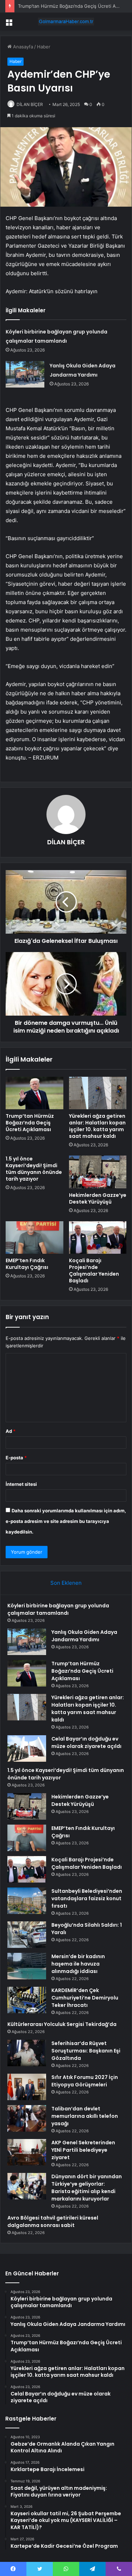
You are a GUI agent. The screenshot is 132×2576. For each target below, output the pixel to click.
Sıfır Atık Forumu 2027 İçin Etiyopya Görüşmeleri (85, 2081)
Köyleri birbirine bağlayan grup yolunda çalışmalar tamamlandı (58, 1609)
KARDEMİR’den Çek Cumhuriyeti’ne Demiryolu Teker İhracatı (85, 1998)
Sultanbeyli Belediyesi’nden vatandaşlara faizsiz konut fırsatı (87, 1898)
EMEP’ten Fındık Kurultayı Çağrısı (27, 1264)
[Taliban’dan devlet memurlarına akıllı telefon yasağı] (27, 2118)
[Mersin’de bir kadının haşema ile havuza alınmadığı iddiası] (27, 1966)
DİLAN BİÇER (30, 104)
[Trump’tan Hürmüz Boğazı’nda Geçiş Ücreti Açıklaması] (34, 1093)
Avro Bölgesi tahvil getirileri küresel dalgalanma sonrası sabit (53, 2221)
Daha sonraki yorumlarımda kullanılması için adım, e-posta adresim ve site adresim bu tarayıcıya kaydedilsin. (66, 1521)
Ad (11, 1431)
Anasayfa (22, 47)
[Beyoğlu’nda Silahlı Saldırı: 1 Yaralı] (27, 1935)
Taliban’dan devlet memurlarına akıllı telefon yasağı (85, 2116)
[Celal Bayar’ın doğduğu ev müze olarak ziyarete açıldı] (27, 1748)
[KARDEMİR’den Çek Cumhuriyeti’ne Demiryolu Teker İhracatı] (27, 2000)
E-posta (16, 1458)
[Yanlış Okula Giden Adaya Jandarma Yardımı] (25, 374)
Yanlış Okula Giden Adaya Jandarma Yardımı (84, 1636)
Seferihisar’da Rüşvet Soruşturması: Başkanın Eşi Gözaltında (86, 2051)
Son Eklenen (66, 1583)
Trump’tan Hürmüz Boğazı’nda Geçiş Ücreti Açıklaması (30, 1123)
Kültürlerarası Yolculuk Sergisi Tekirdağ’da (62, 2024)
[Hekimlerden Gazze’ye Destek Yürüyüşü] (98, 1172)
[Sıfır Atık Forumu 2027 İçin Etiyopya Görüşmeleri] (27, 2087)
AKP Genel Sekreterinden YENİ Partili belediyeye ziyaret (83, 2150)
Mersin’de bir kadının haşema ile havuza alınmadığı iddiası (78, 1964)
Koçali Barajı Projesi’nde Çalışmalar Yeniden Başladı (94, 1271)
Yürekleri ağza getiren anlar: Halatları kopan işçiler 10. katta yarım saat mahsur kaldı (97, 1126)
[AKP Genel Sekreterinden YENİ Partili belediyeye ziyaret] (27, 2152)
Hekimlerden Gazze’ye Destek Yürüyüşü (98, 1198)
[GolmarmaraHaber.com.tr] (66, 22)
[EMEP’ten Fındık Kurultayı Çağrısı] (34, 1237)
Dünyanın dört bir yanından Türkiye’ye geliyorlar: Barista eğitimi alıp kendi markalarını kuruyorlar (87, 2188)
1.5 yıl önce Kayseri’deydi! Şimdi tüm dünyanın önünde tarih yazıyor (34, 1169)
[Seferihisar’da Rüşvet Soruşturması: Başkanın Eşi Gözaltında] (27, 2053)
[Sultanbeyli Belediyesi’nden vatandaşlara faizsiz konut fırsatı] (27, 1901)
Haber (44, 47)
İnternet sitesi (21, 1484)
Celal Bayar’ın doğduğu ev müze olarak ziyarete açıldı (86, 1742)
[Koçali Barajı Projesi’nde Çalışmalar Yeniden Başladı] (98, 1237)
